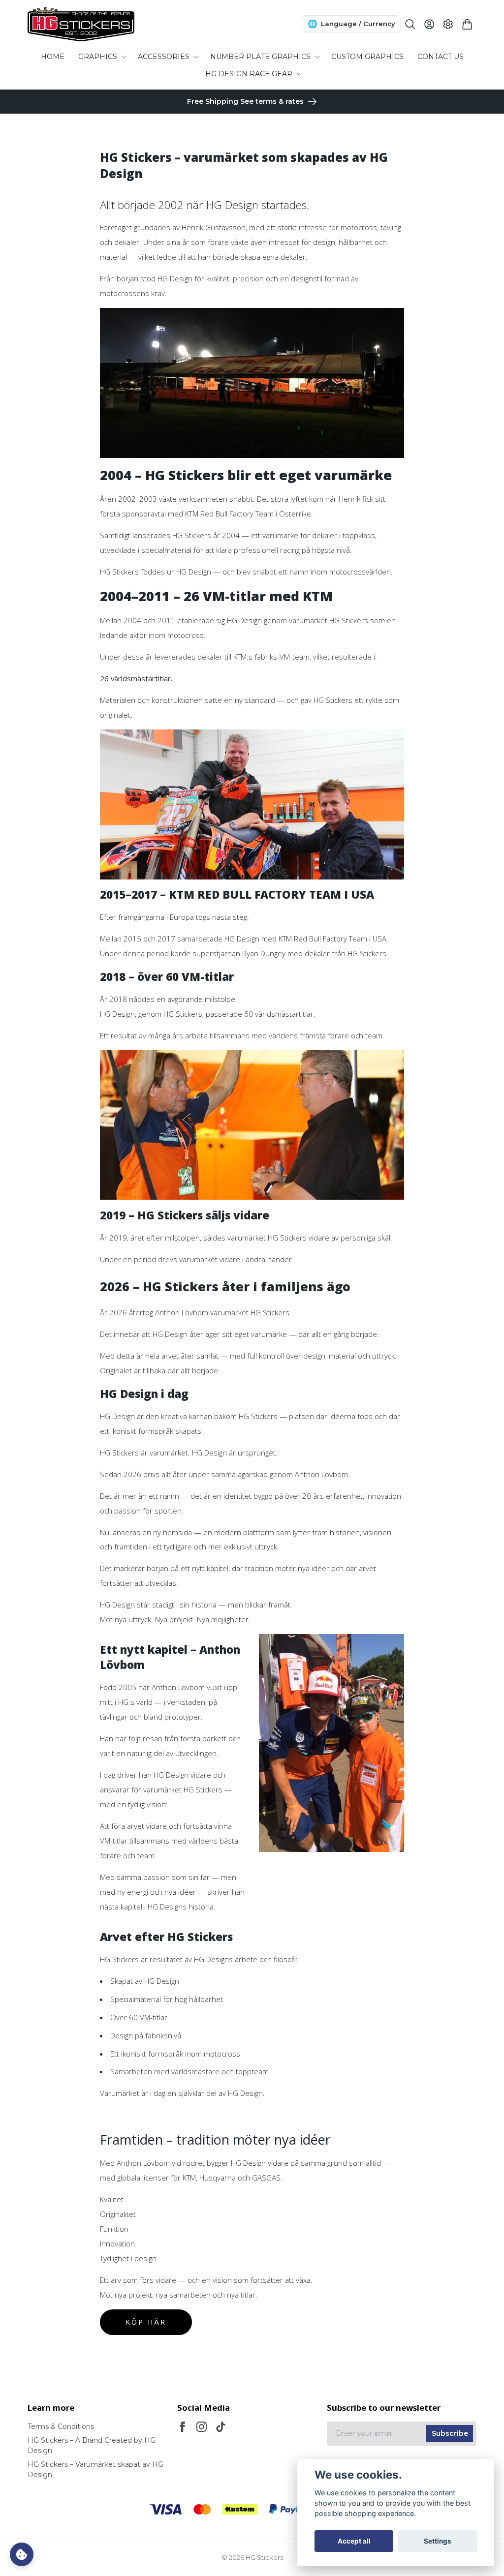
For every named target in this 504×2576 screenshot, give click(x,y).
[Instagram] (202, 2427)
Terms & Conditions (61, 2426)
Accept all (354, 2541)
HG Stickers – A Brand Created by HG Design (92, 2445)
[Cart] (467, 24)
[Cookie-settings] (22, 2554)
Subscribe (450, 2433)
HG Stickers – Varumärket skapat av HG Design (95, 2470)
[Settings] (448, 24)
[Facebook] (182, 2427)
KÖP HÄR (146, 2322)
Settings (438, 2541)
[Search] (410, 24)
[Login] (429, 24)
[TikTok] (221, 2427)
